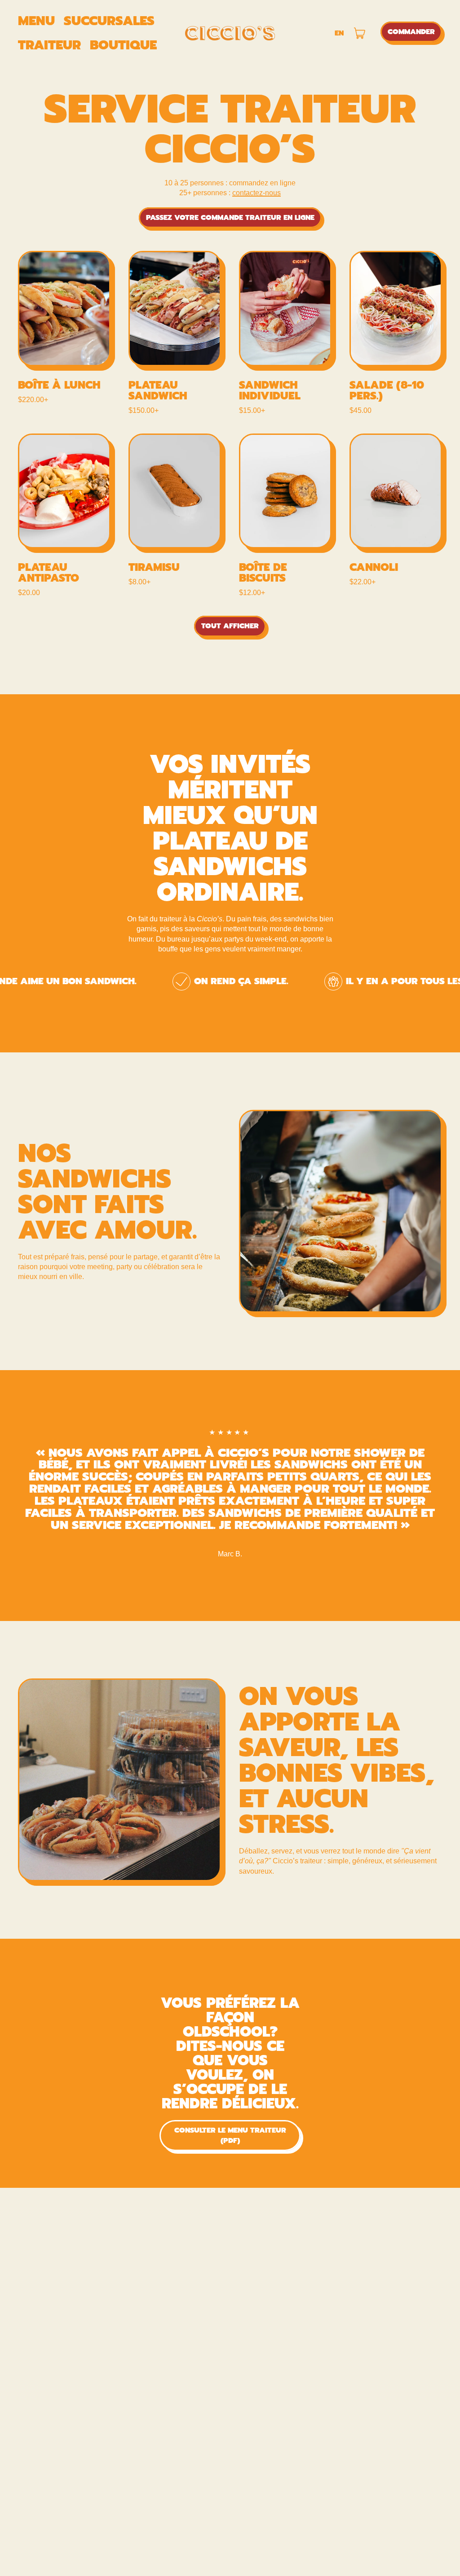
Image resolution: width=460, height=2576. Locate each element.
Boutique (123, 45)
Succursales (109, 21)
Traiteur (49, 45)
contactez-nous (257, 193)
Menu (36, 21)
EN (339, 33)
